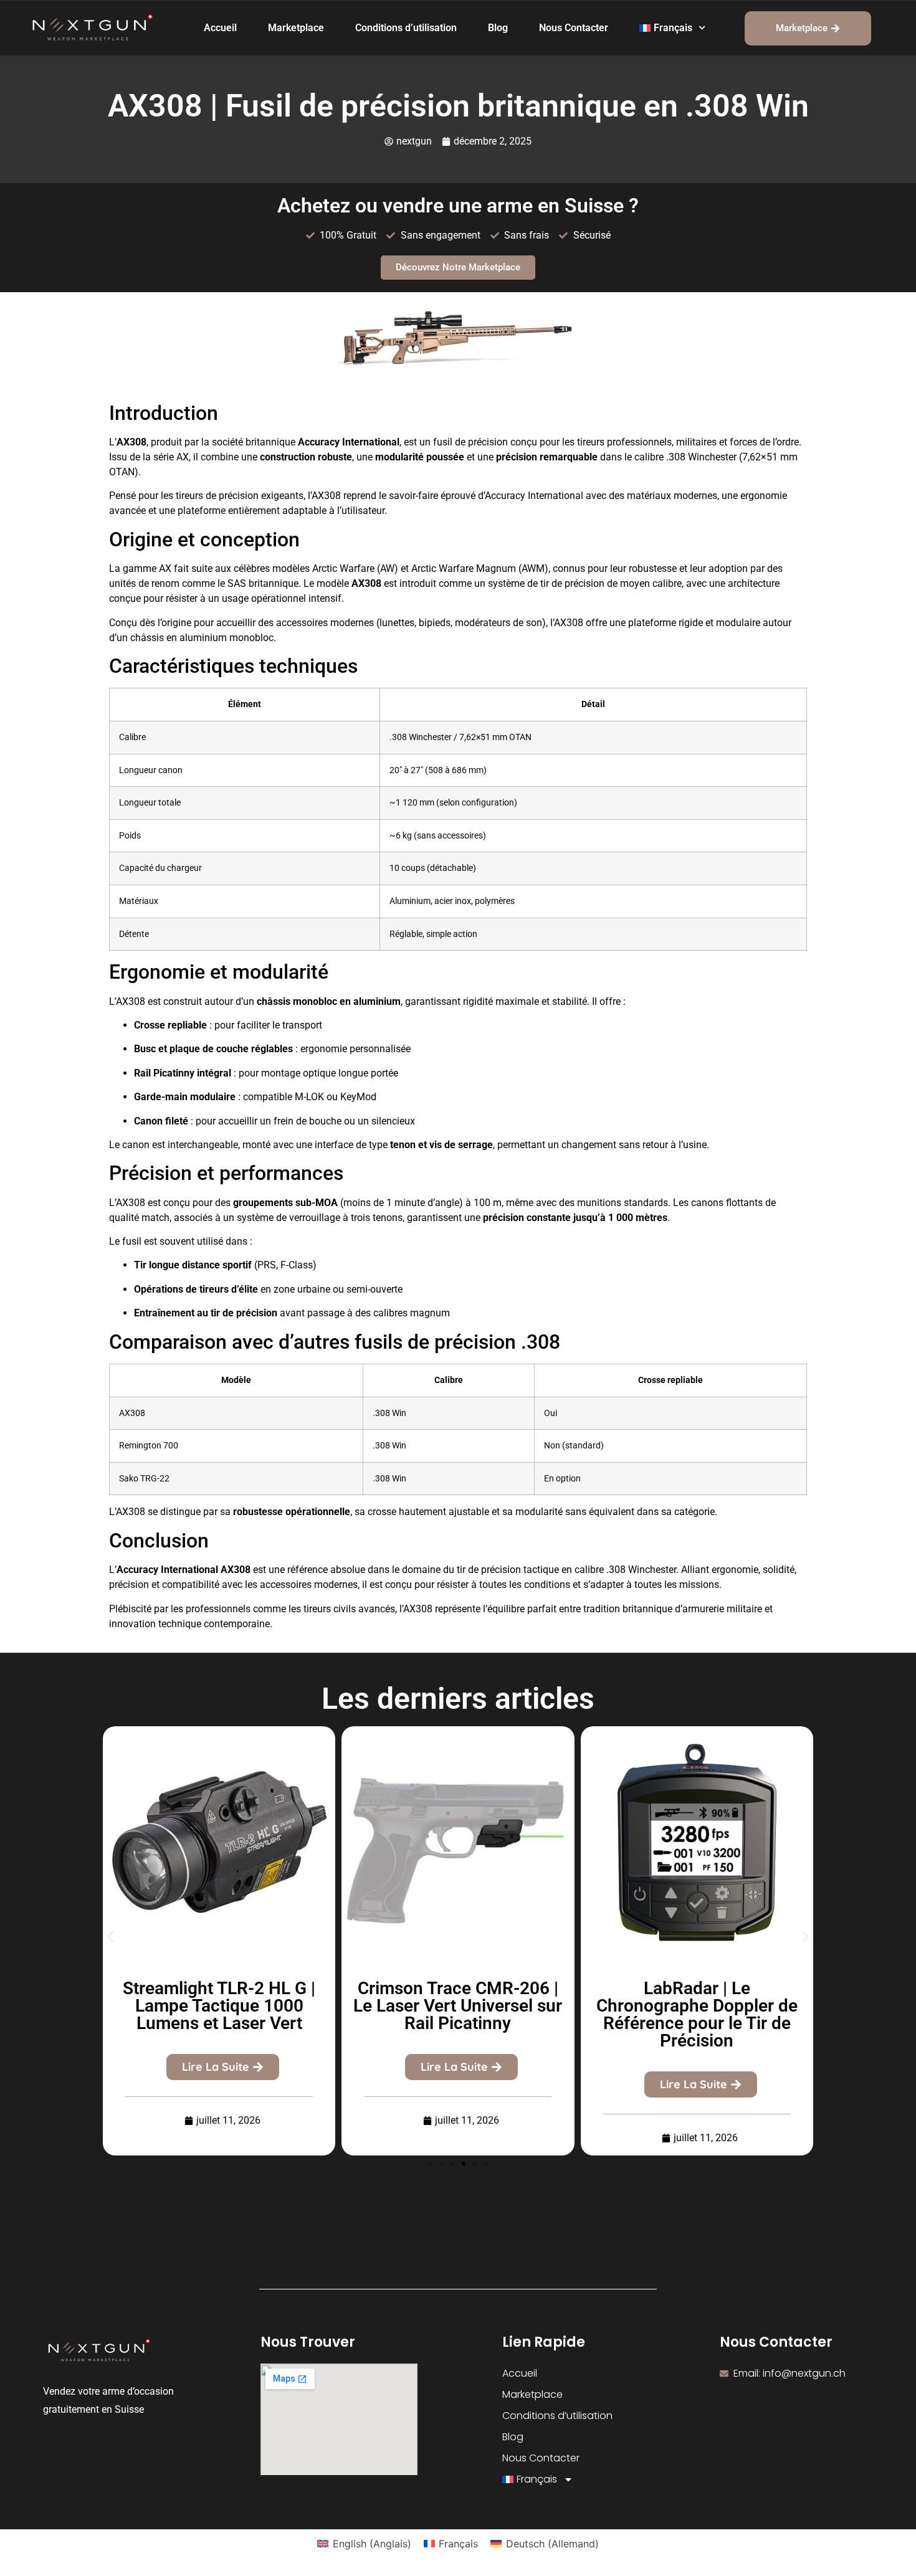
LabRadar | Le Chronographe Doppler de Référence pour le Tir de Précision (697, 2014)
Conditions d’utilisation (406, 28)
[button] (111, 1937)
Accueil (220, 28)
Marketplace (296, 28)
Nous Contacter (574, 28)
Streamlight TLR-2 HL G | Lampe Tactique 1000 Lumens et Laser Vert (219, 2006)
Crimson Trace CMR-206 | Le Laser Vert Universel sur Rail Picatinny (458, 2006)
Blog (498, 28)
